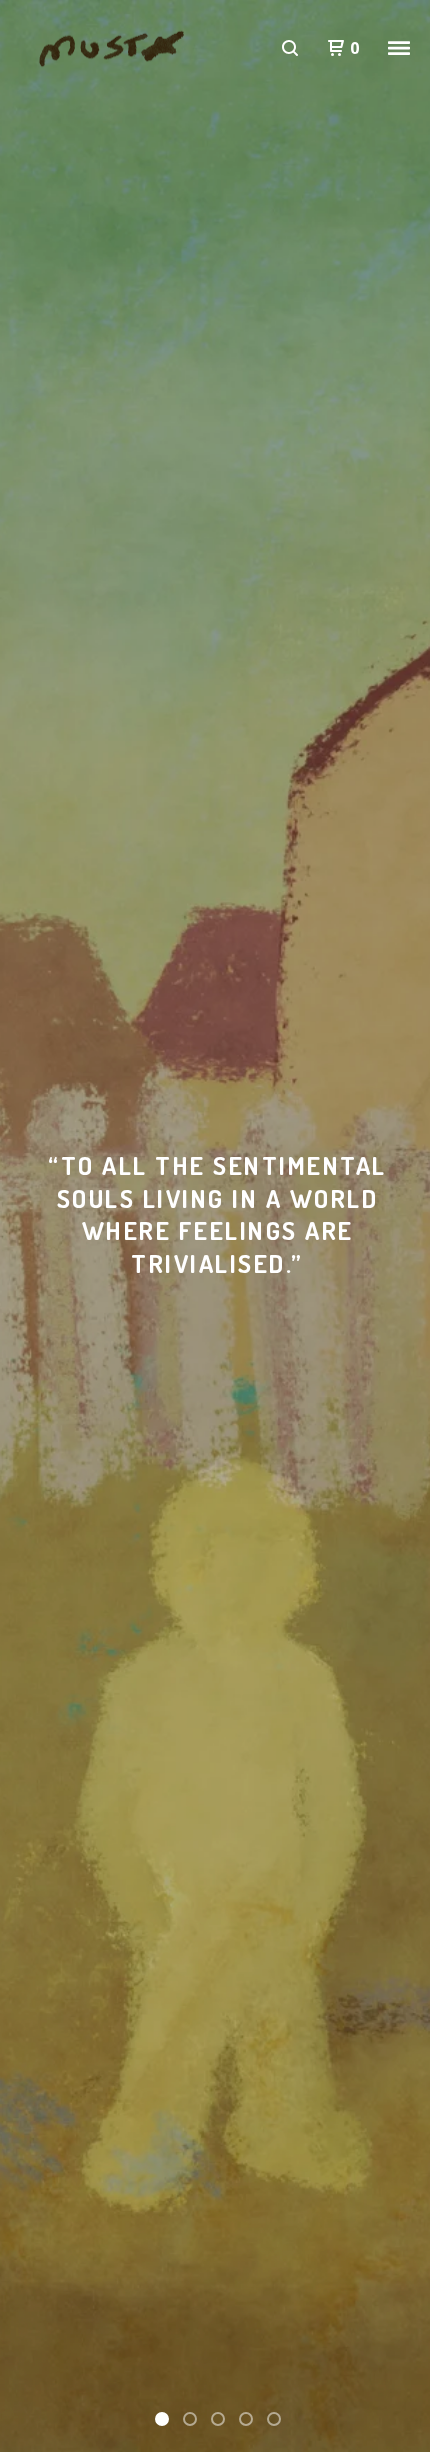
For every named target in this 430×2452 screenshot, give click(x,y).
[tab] (162, 2419)
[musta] (120, 48)
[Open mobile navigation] (399, 48)
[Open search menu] (290, 48)
